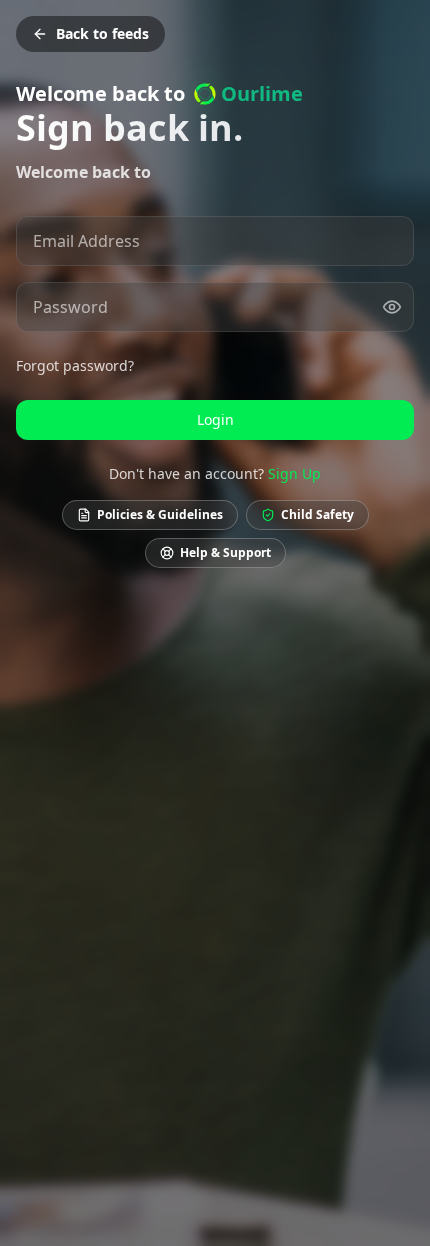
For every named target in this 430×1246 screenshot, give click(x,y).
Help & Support (225, 552)
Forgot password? (75, 365)
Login (215, 419)
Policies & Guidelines (160, 514)
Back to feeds (102, 33)
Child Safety (317, 514)
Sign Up (294, 473)
